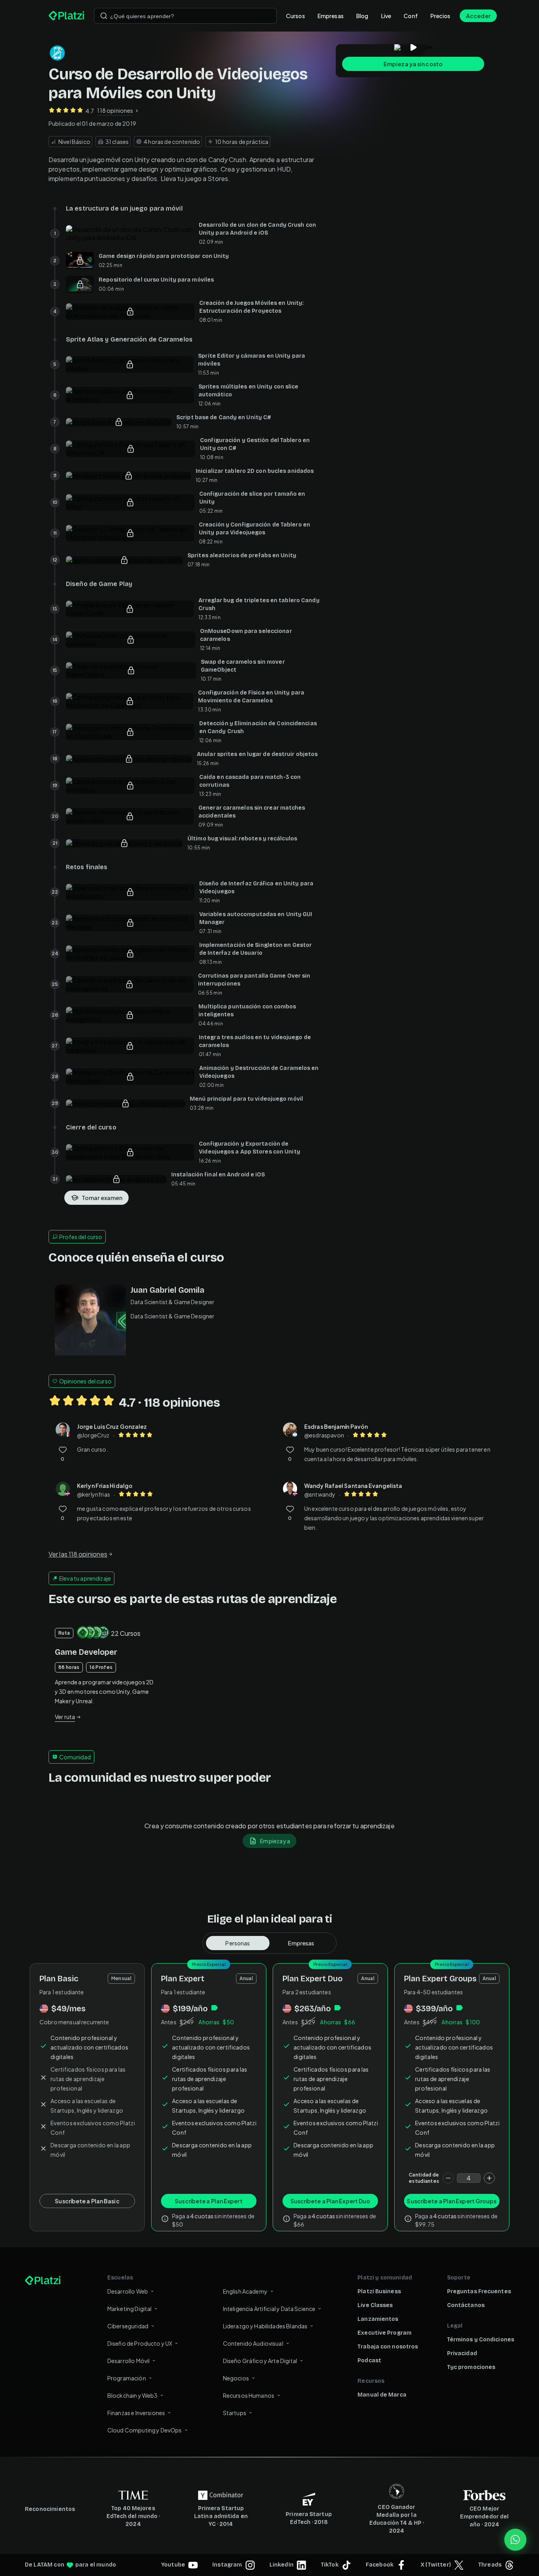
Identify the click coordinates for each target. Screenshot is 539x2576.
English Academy (245, 2291)
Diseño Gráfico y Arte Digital (260, 2361)
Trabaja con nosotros (388, 2347)
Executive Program (385, 2333)
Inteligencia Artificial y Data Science (269, 2309)
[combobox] (185, 16)
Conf (411, 16)
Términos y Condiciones (481, 2340)
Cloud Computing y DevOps (145, 2430)
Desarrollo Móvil (128, 2361)
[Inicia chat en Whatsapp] (515, 2540)
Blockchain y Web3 (133, 2395)
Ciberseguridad (128, 2326)
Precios (440, 16)
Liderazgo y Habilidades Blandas (265, 2326)
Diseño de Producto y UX (140, 2343)
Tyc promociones (471, 2367)
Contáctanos (466, 2305)
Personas (238, 1943)
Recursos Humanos (249, 2395)
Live (386, 16)
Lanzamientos (378, 2319)
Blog (362, 16)
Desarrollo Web (128, 2291)
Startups (235, 2413)
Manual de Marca (382, 2395)
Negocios (236, 2378)
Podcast (369, 2360)
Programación (127, 2378)
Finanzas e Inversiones (136, 2413)
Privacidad (462, 2353)
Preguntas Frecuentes (479, 2291)
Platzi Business (379, 2291)
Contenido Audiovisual (253, 2343)
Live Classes (375, 2305)
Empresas (331, 16)
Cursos (296, 16)
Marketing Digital (130, 2309)
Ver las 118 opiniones (78, 1554)
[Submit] (104, 16)
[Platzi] (66, 16)
